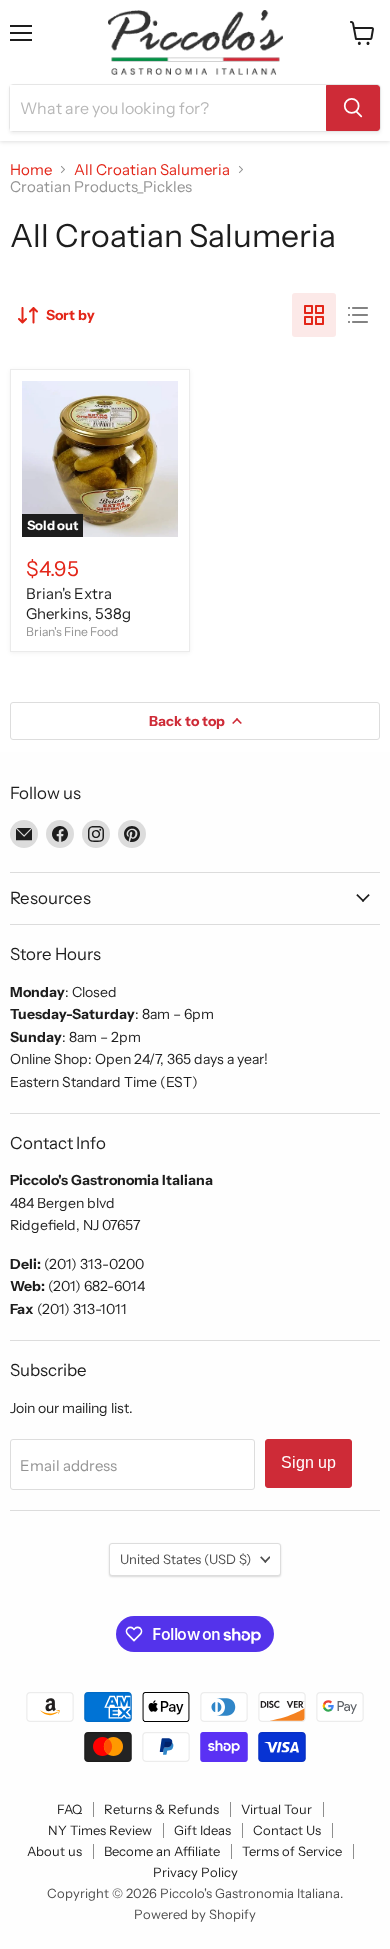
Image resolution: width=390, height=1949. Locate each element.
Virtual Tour (276, 1809)
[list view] (358, 315)
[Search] (353, 108)
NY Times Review (100, 1830)
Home (31, 169)
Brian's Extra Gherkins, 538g (78, 603)
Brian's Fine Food (72, 631)
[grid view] (314, 315)
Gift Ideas (202, 1830)
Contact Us (287, 1830)
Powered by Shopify (195, 1914)
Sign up (308, 1462)
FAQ (69, 1809)
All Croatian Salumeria (152, 169)
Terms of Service (292, 1851)
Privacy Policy (195, 1872)
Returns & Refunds (161, 1809)
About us (54, 1851)
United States (185, 1559)
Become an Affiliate (162, 1851)
